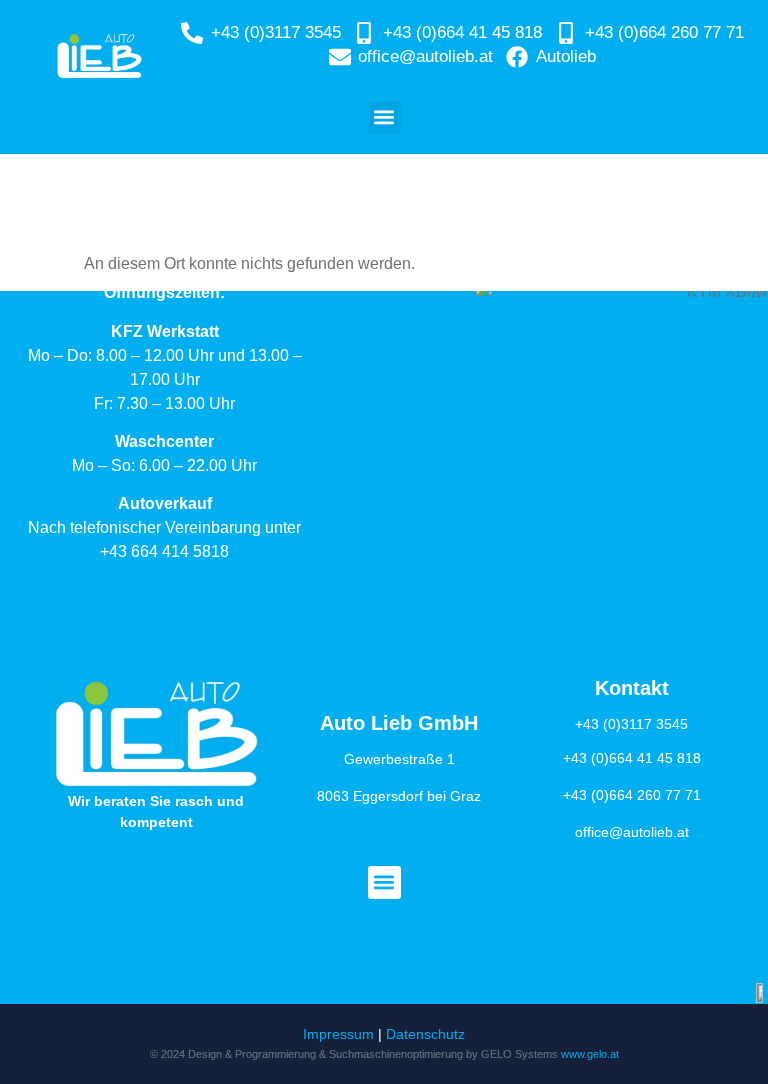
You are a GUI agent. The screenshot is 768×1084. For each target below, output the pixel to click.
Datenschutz (425, 1034)
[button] (384, 117)
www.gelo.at (590, 1054)
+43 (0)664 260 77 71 (632, 795)
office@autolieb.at (632, 832)
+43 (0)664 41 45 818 (632, 758)
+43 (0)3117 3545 (631, 724)
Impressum (338, 1034)
